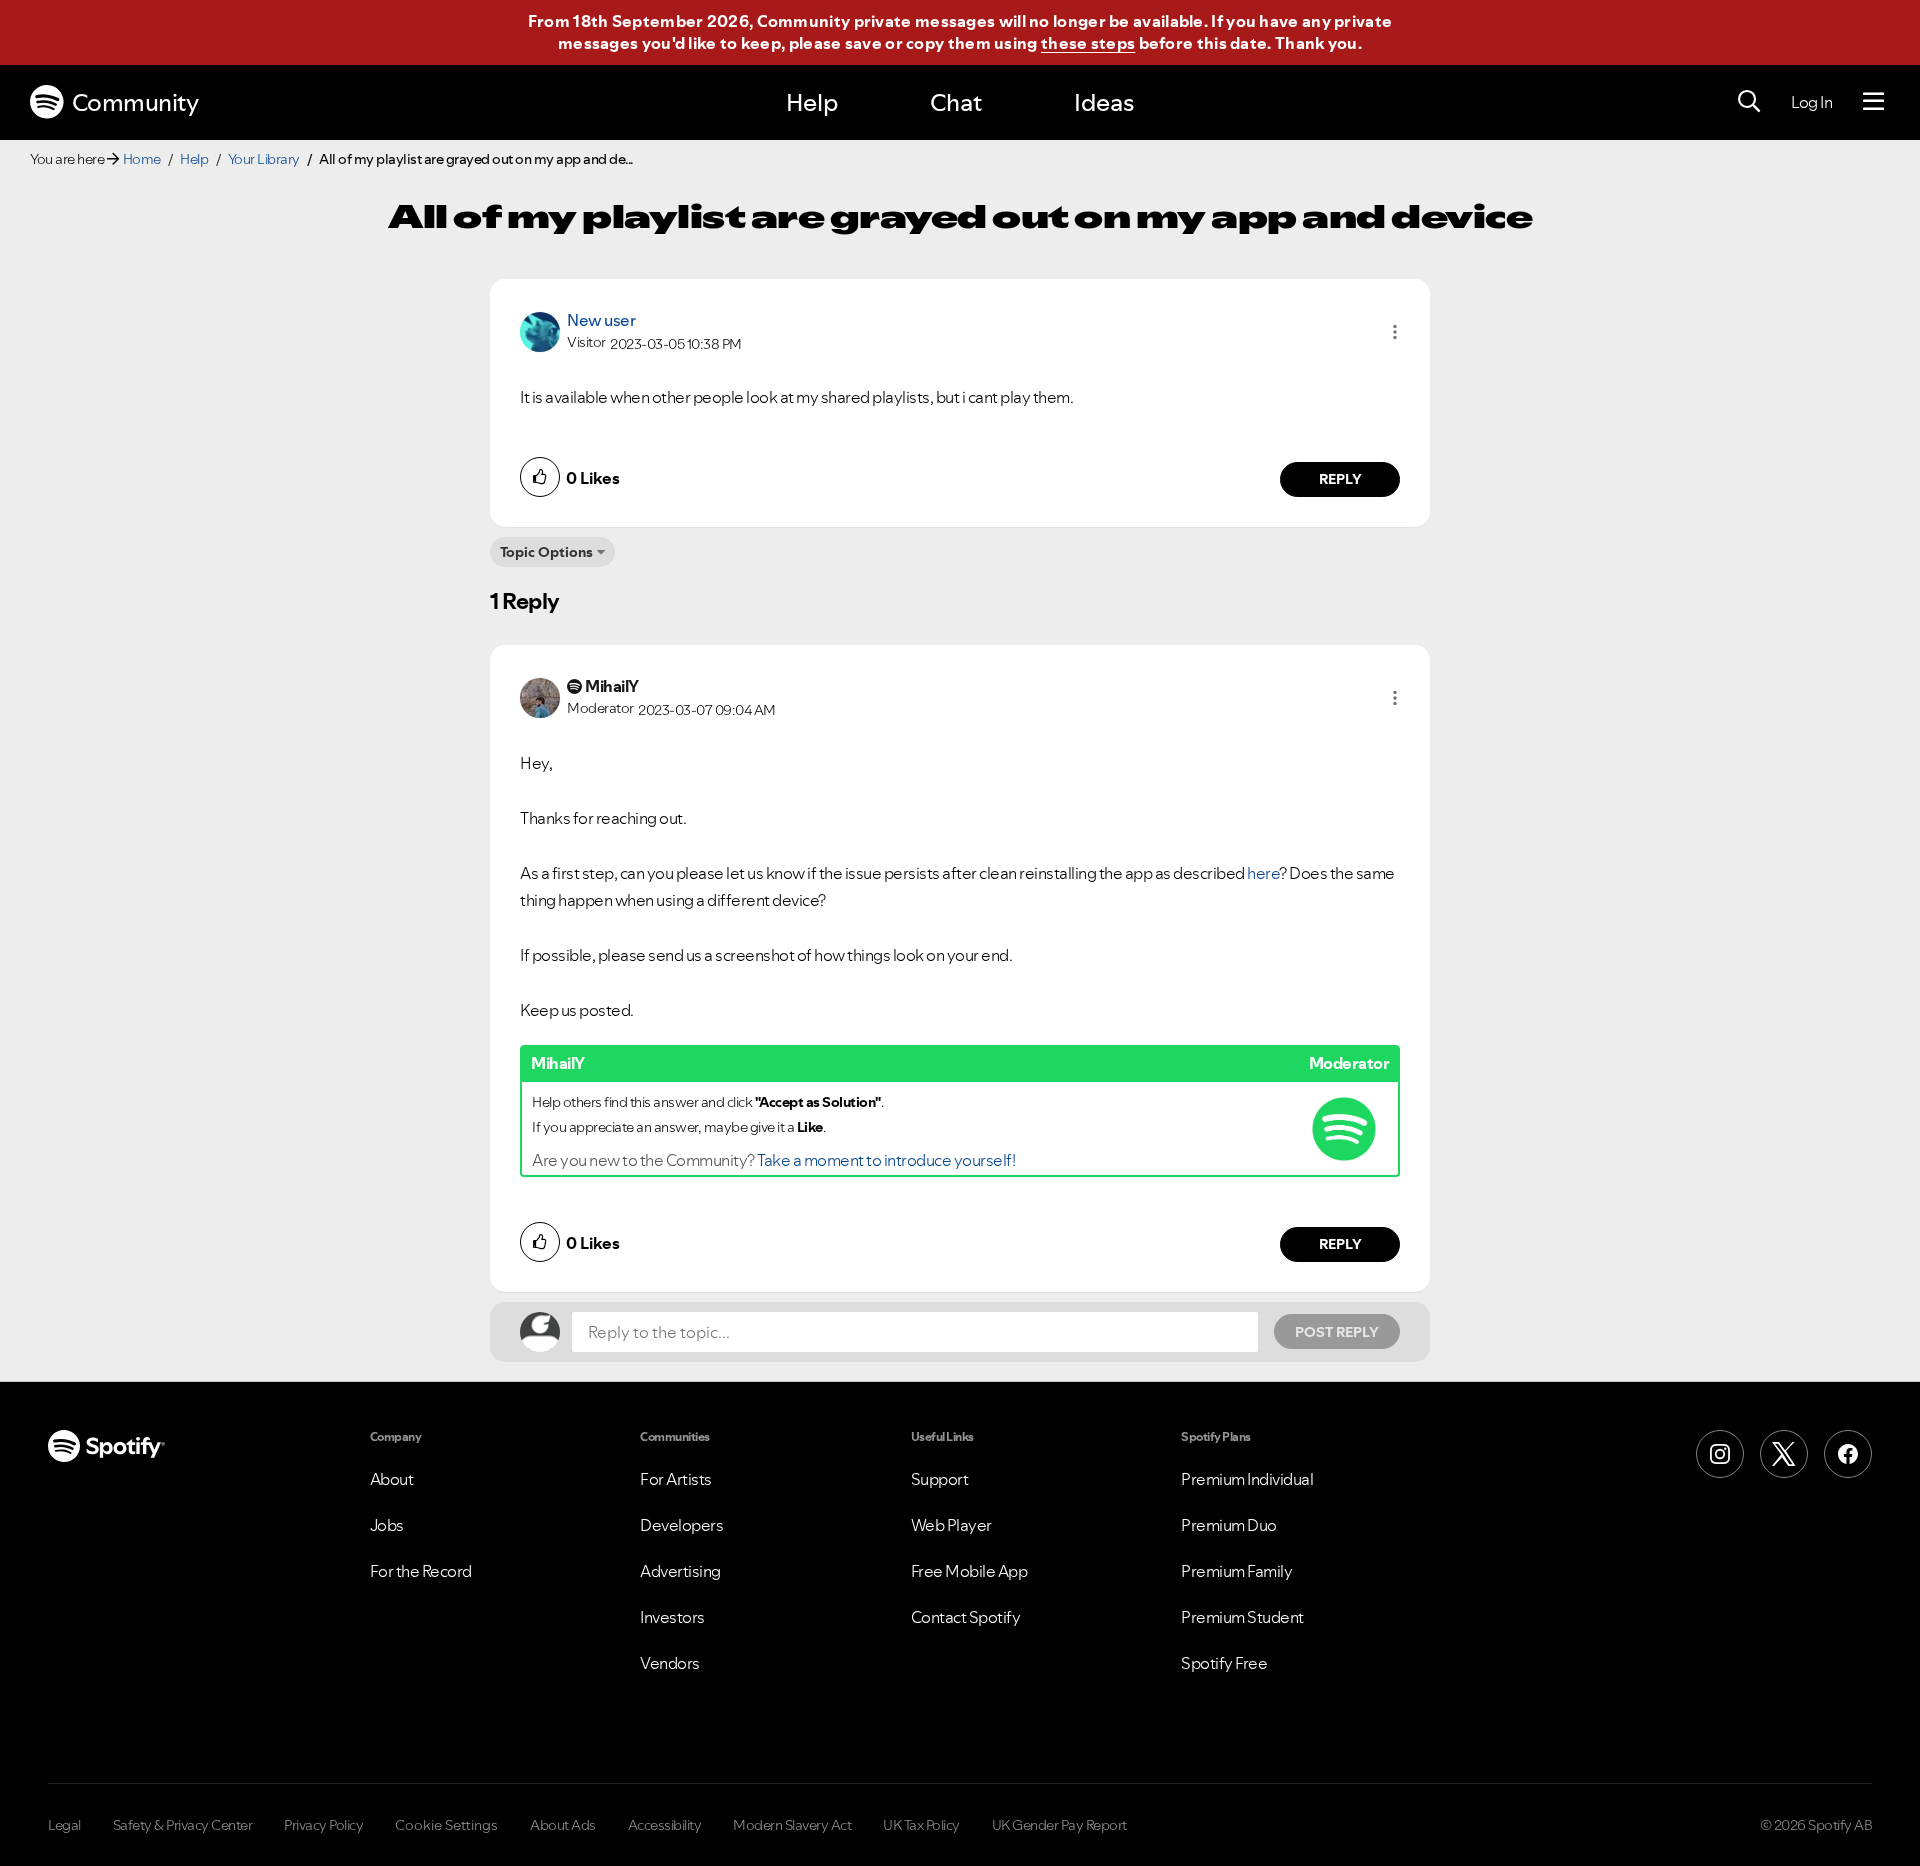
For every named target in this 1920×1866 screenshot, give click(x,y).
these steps (1088, 43)
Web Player (951, 1525)
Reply (1340, 479)
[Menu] (1873, 102)
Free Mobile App (969, 1571)
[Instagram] (1720, 1454)
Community (135, 102)
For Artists (676, 1479)
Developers (681, 1525)
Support (940, 1479)
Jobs (387, 1525)
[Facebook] (1848, 1454)
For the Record (421, 1571)
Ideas (1104, 102)
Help (812, 102)
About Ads (563, 1825)
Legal (64, 1825)
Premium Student (1242, 1617)
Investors (672, 1617)
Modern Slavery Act (792, 1825)
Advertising (680, 1571)
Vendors (670, 1663)
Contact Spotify (966, 1617)
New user (601, 320)
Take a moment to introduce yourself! (886, 1160)
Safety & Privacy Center (183, 1825)
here (1263, 873)
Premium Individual (1247, 1479)
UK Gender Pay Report (1059, 1825)
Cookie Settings (446, 1825)
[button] (1395, 332)
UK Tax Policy (921, 1825)
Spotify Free (1224, 1663)
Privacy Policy (323, 1825)
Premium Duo (1229, 1525)
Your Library (264, 159)
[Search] (1749, 102)
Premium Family (1236, 1571)
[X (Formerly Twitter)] (1784, 1454)
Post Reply (1337, 1332)
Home (142, 159)
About (392, 1479)
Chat (956, 102)
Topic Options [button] (546, 552)
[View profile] (540, 330)
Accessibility (665, 1825)
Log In (1811, 102)
